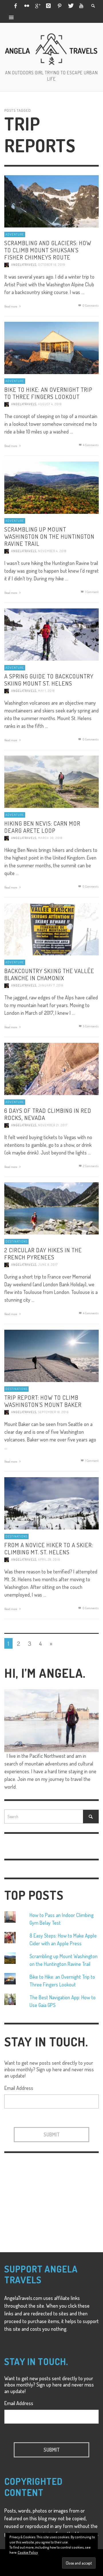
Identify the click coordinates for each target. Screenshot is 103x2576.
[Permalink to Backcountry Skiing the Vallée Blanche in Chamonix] (51, 928)
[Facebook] (15, 6)
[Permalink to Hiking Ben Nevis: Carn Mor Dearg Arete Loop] (51, 781)
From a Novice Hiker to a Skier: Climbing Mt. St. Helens (49, 1548)
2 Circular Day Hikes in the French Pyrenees (43, 1253)
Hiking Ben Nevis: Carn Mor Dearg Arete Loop (42, 826)
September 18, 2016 (53, 1412)
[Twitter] (70, 6)
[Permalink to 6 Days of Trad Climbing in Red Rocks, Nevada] (51, 1068)
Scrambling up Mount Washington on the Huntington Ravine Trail (49, 536)
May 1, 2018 (46, 691)
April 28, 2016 (49, 1559)
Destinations (16, 1241)
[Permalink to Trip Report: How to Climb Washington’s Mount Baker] (51, 1355)
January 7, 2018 (51, 985)
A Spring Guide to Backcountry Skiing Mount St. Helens (49, 679)
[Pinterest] (60, 6)
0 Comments (90, 305)
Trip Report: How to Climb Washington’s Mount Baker (43, 1401)
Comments (91, 445)
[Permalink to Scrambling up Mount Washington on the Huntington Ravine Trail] (51, 487)
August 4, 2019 (50, 404)
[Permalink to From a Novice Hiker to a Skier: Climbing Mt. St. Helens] (51, 1503)
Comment (92, 592)
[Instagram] (48, 6)
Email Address (19, 2088)
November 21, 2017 (53, 1125)
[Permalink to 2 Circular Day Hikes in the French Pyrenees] (51, 1208)
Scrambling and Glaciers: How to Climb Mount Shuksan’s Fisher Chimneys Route (48, 250)
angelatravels (24, 265)
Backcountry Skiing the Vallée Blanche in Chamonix (49, 974)
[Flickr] (26, 6)
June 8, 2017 (48, 1265)
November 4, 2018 (52, 551)
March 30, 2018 (50, 838)
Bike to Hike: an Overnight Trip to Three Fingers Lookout (48, 393)
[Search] (11, 17)
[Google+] (37, 6)
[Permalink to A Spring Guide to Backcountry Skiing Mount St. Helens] (51, 634)
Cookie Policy (28, 2552)
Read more (11, 306)
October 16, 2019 (52, 265)
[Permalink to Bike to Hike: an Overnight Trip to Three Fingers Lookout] (51, 347)
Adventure (15, 234)
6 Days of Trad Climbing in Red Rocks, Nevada (48, 1114)
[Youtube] (81, 6)
